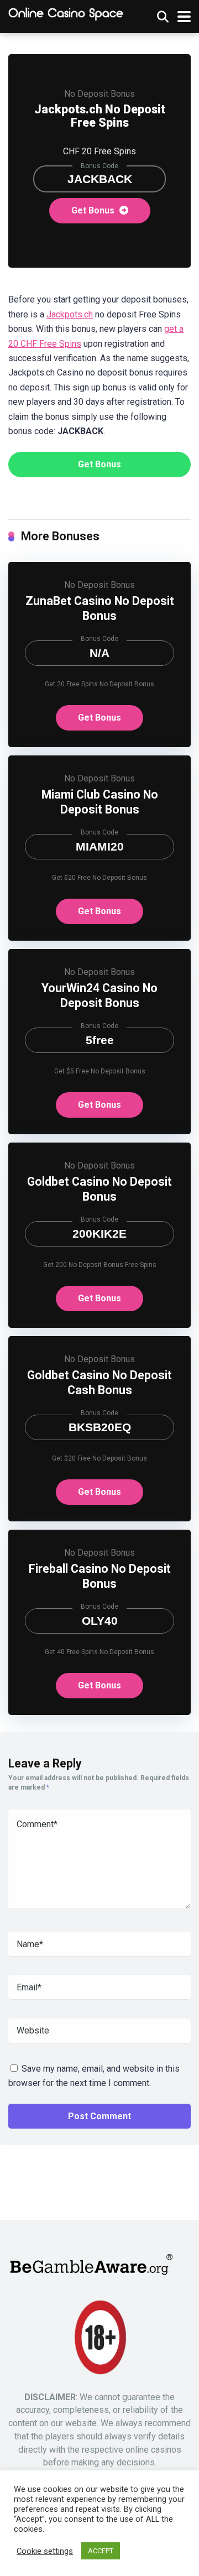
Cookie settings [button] (45, 2551)
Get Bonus (94, 210)
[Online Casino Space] (66, 14)
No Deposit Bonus (99, 94)
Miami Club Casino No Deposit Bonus (100, 802)
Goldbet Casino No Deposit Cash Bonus (99, 1383)
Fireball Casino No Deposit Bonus (100, 1576)
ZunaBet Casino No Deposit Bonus (100, 608)
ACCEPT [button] (101, 2551)
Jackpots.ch (70, 314)
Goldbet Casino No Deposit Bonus (99, 1189)
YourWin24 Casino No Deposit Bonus (99, 995)
